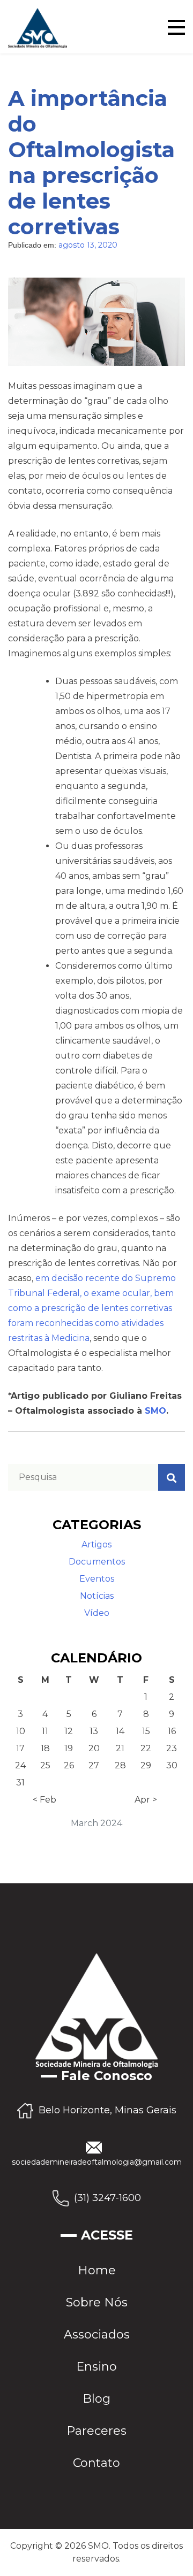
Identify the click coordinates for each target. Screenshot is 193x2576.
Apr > (146, 1800)
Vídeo (97, 1613)
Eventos (97, 1579)
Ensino (96, 2367)
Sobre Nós (97, 2302)
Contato (96, 2463)
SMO (155, 1411)
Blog (96, 2399)
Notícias (97, 1596)
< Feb (44, 1800)
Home (97, 2270)
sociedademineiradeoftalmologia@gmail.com (97, 2162)
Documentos (97, 1562)
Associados (97, 2334)
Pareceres (96, 2431)
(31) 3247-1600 (107, 2197)
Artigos (96, 1544)
